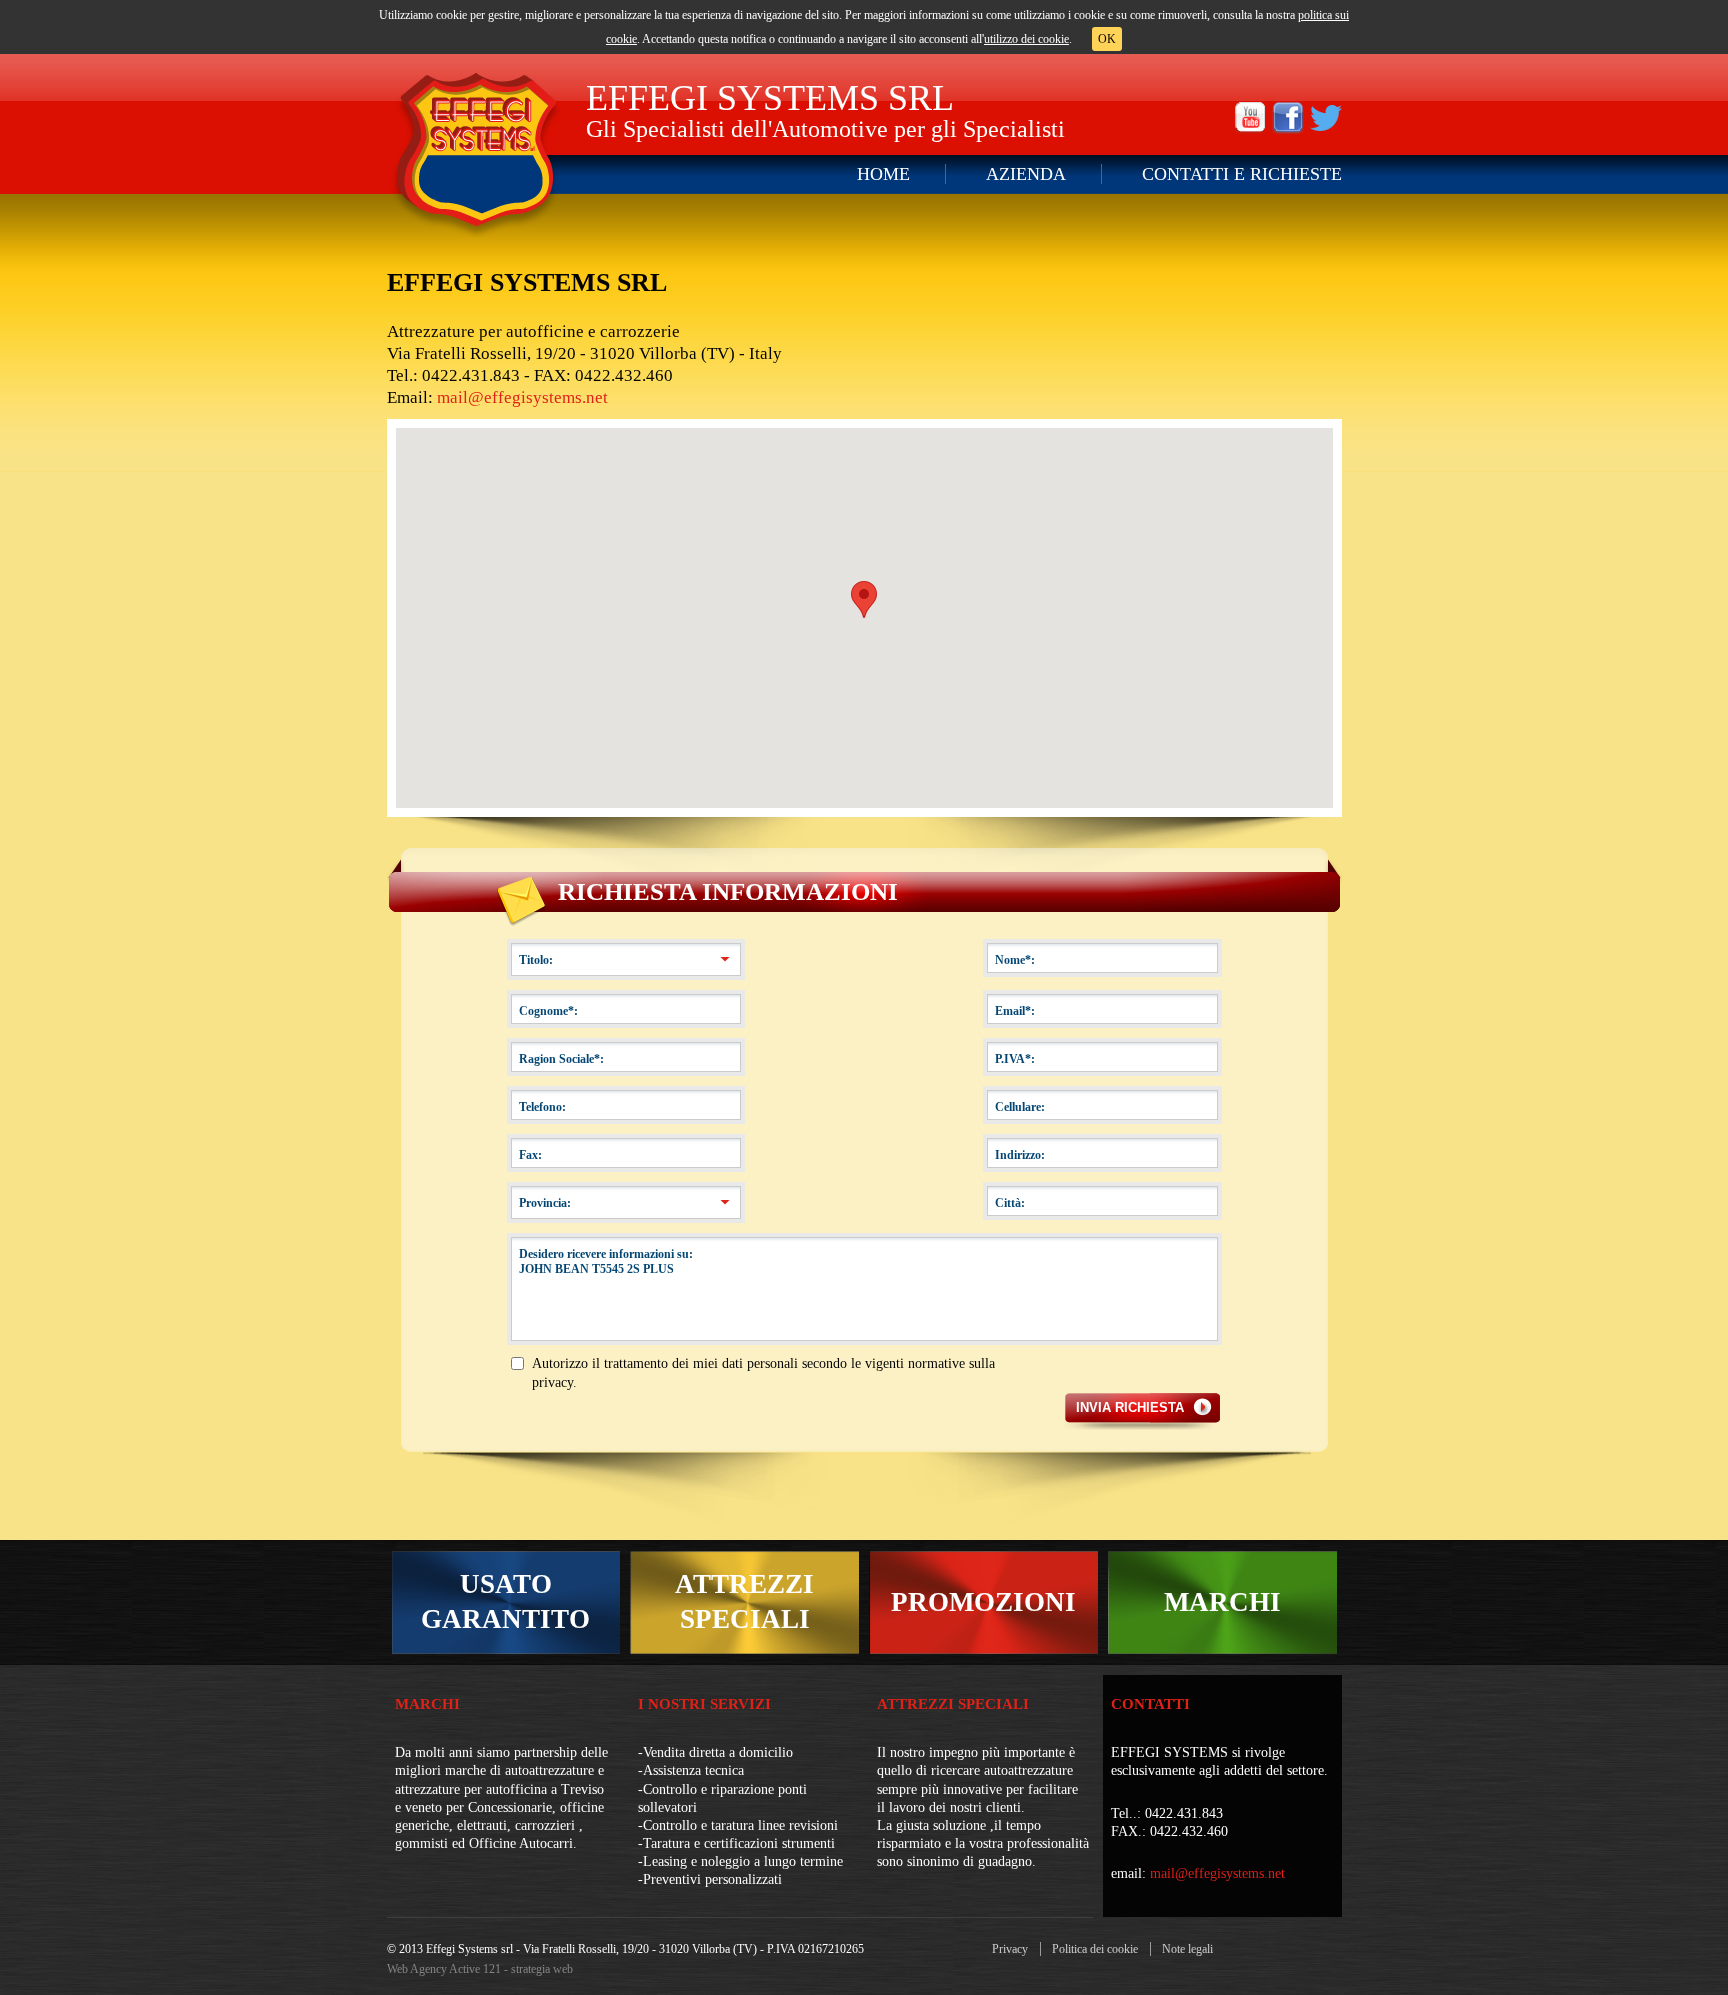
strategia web (542, 1969)
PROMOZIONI (983, 1602)
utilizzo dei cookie (1026, 39)
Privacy (1010, 1949)
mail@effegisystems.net (522, 397)
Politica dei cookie (1095, 1949)
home (883, 174)
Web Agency (417, 1969)
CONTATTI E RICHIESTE (1242, 174)
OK (1107, 39)
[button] (864, 599)
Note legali (1187, 1949)
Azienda (1026, 174)
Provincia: (545, 1203)
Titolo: (536, 960)
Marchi (427, 1704)
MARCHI (1222, 1602)
